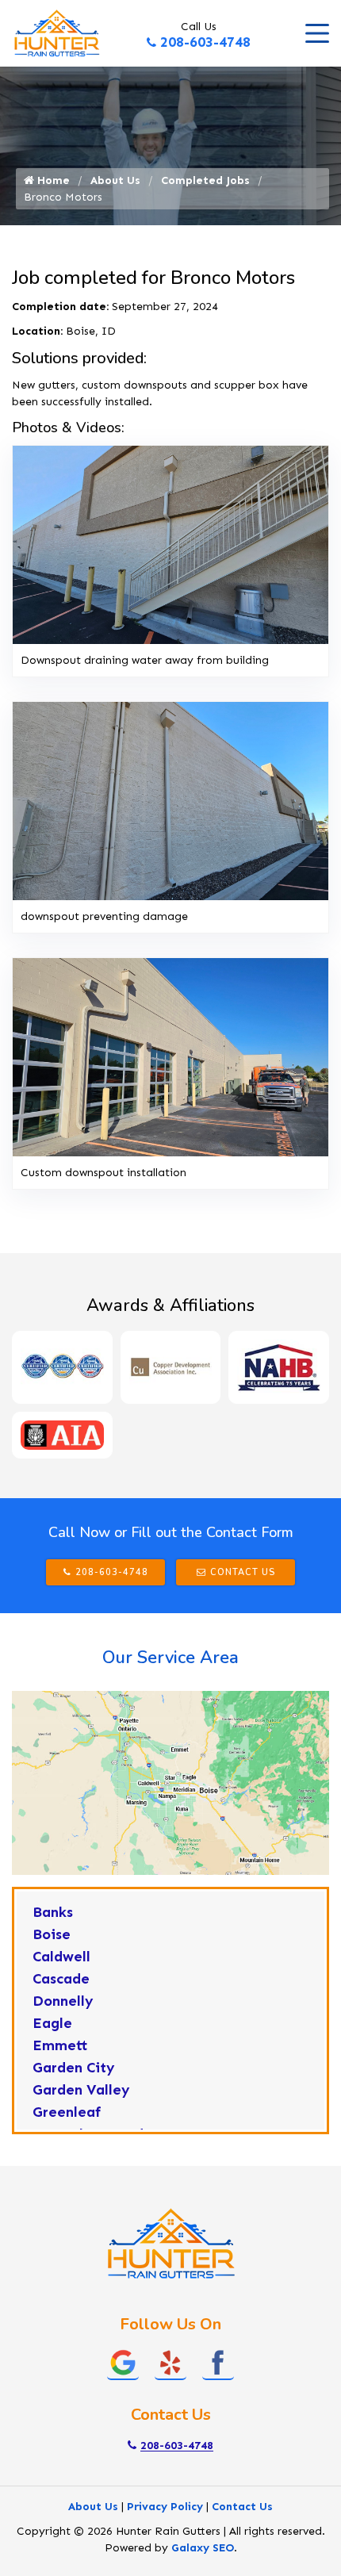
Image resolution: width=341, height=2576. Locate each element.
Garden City (74, 2068)
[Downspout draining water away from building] (170, 544)
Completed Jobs (205, 180)
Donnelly (63, 2001)
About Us (115, 180)
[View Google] (123, 2361)
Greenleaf (67, 2112)
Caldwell (61, 1957)
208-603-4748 (205, 42)
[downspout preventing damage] (170, 801)
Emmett (60, 2045)
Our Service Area (170, 1658)
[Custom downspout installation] (170, 1057)
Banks (53, 1912)
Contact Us (243, 1572)
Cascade (61, 1979)
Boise (52, 1934)
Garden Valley (81, 2090)
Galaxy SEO (203, 2548)
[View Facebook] (218, 2361)
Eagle (52, 2023)
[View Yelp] (170, 2361)
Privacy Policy (165, 2507)
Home (52, 180)
